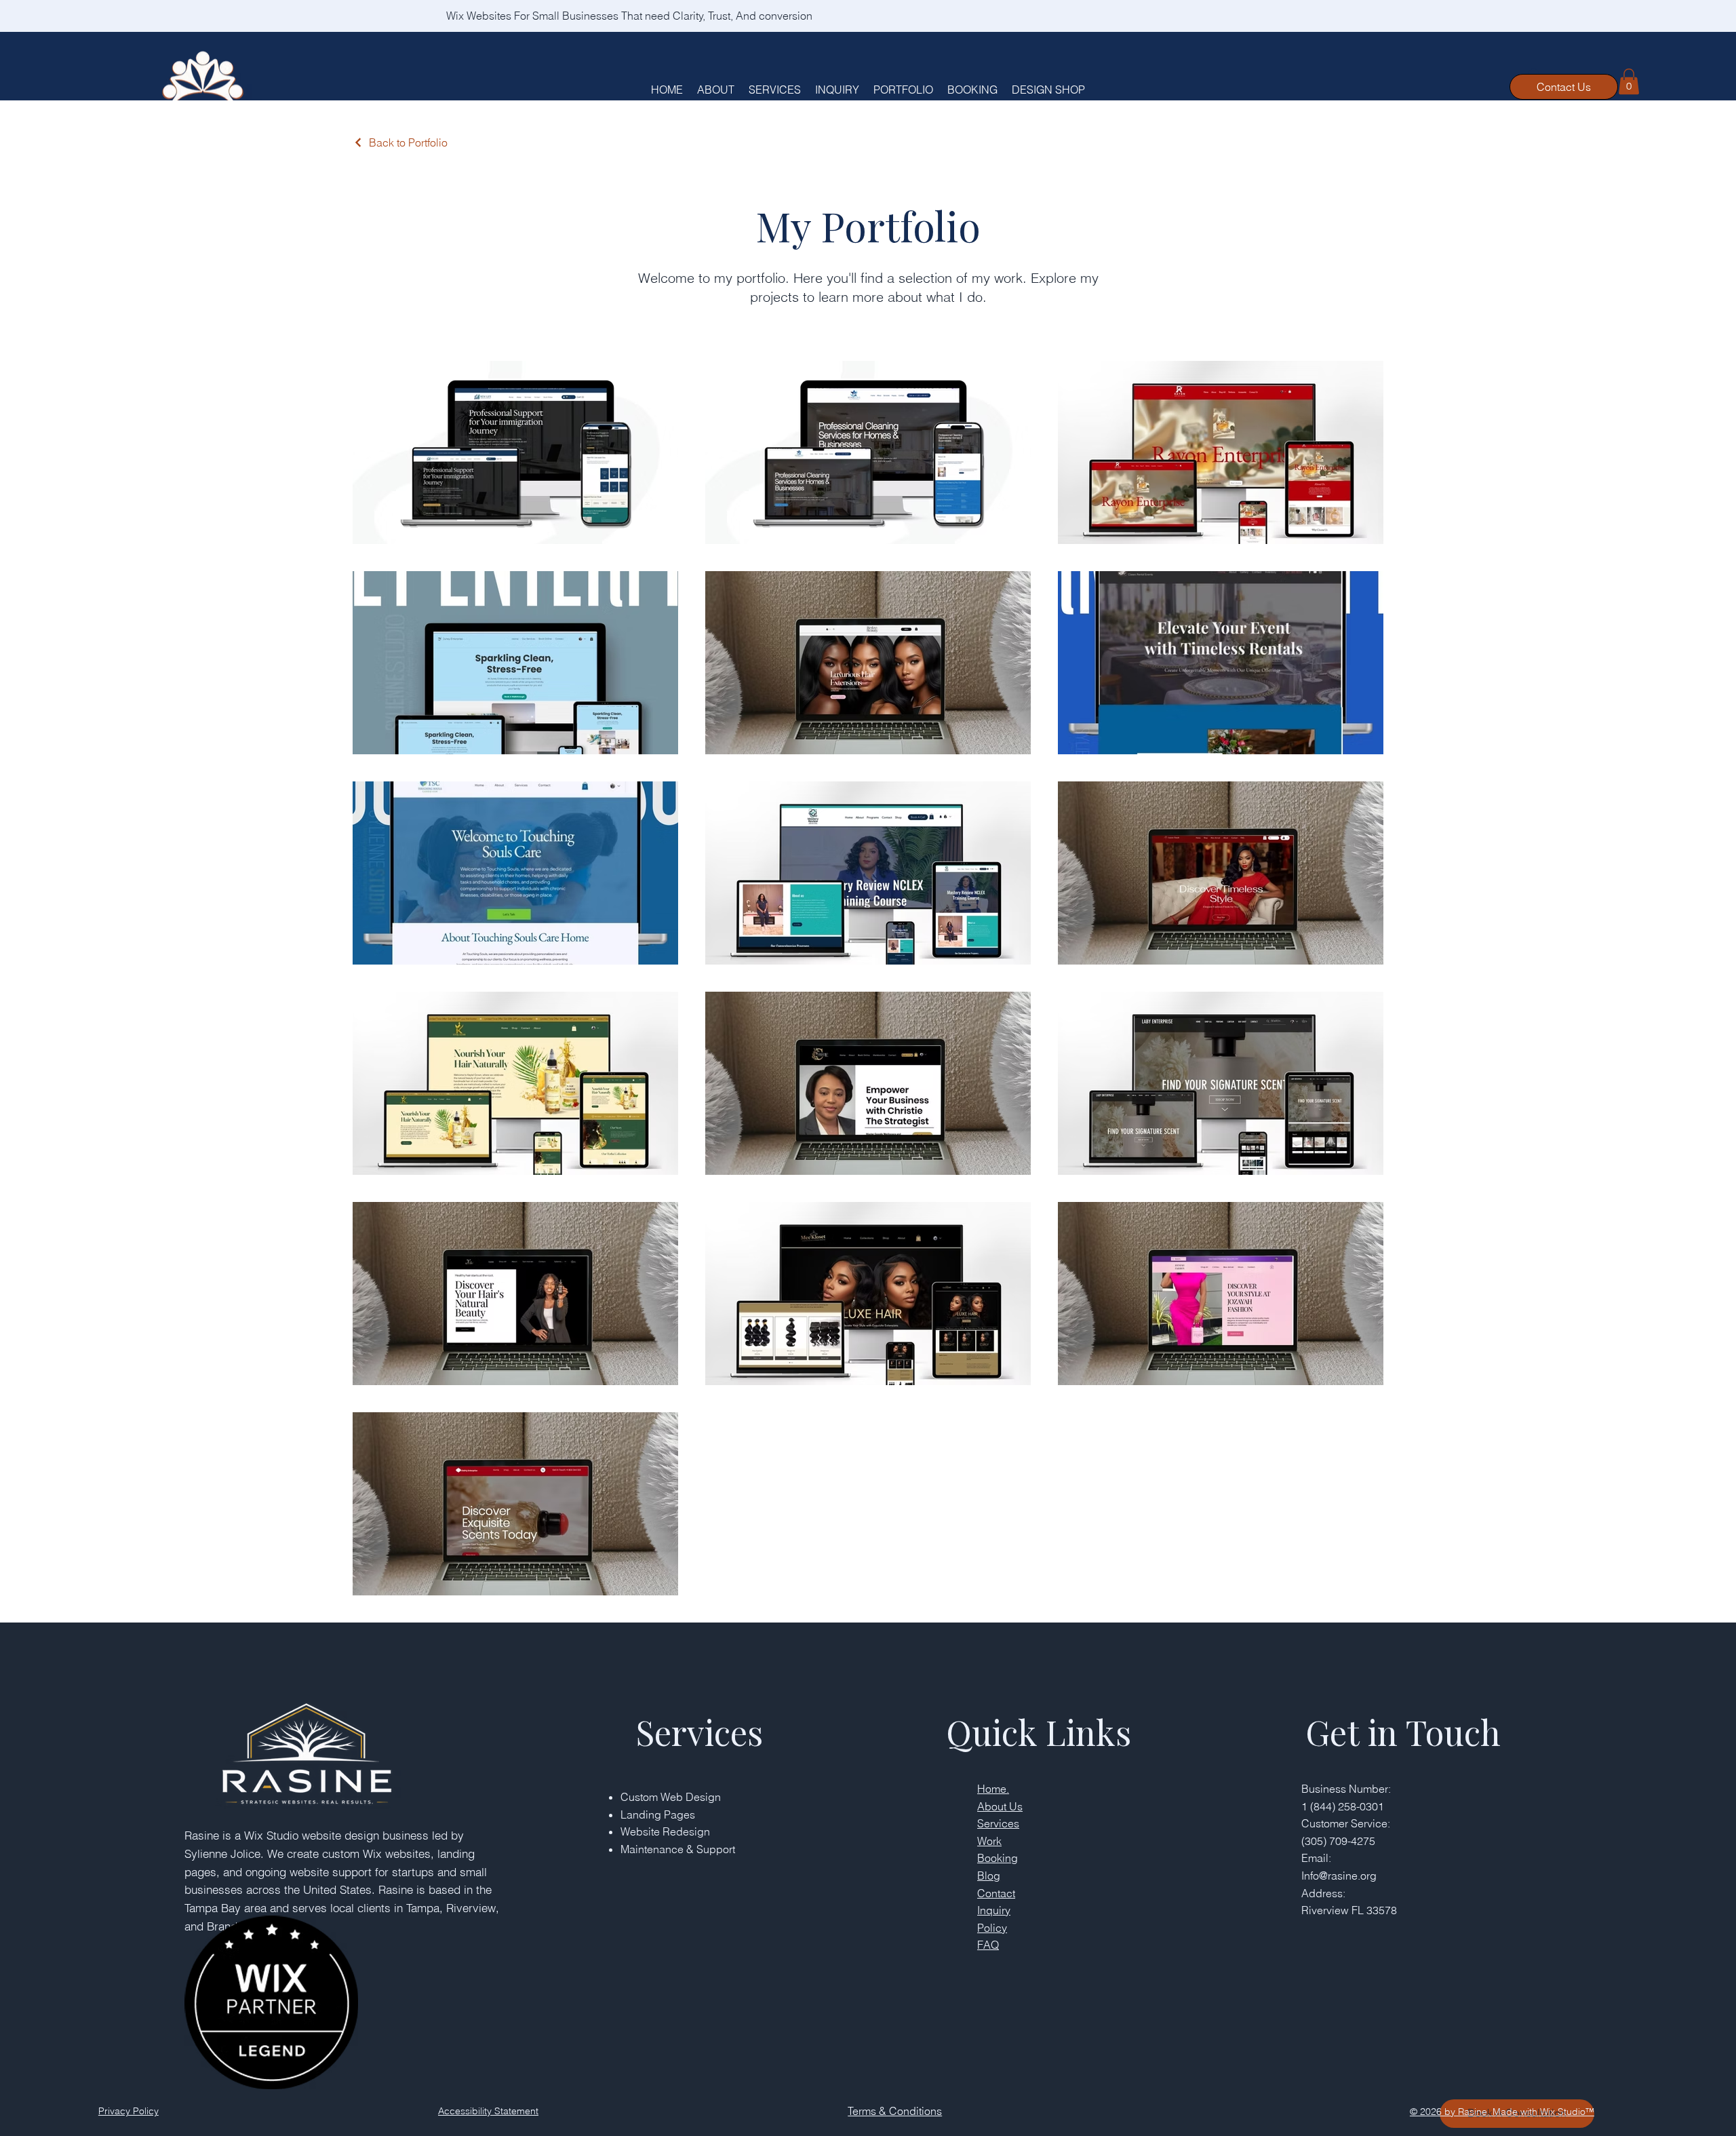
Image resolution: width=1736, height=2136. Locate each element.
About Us (1000, 1806)
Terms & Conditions (895, 2111)
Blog (989, 1876)
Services (998, 1823)
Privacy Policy (129, 2111)
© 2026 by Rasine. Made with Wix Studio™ (1502, 2112)
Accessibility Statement (488, 2111)
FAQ (988, 1945)
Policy (992, 1928)
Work (989, 1841)
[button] (1629, 81)
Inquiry (994, 1910)
